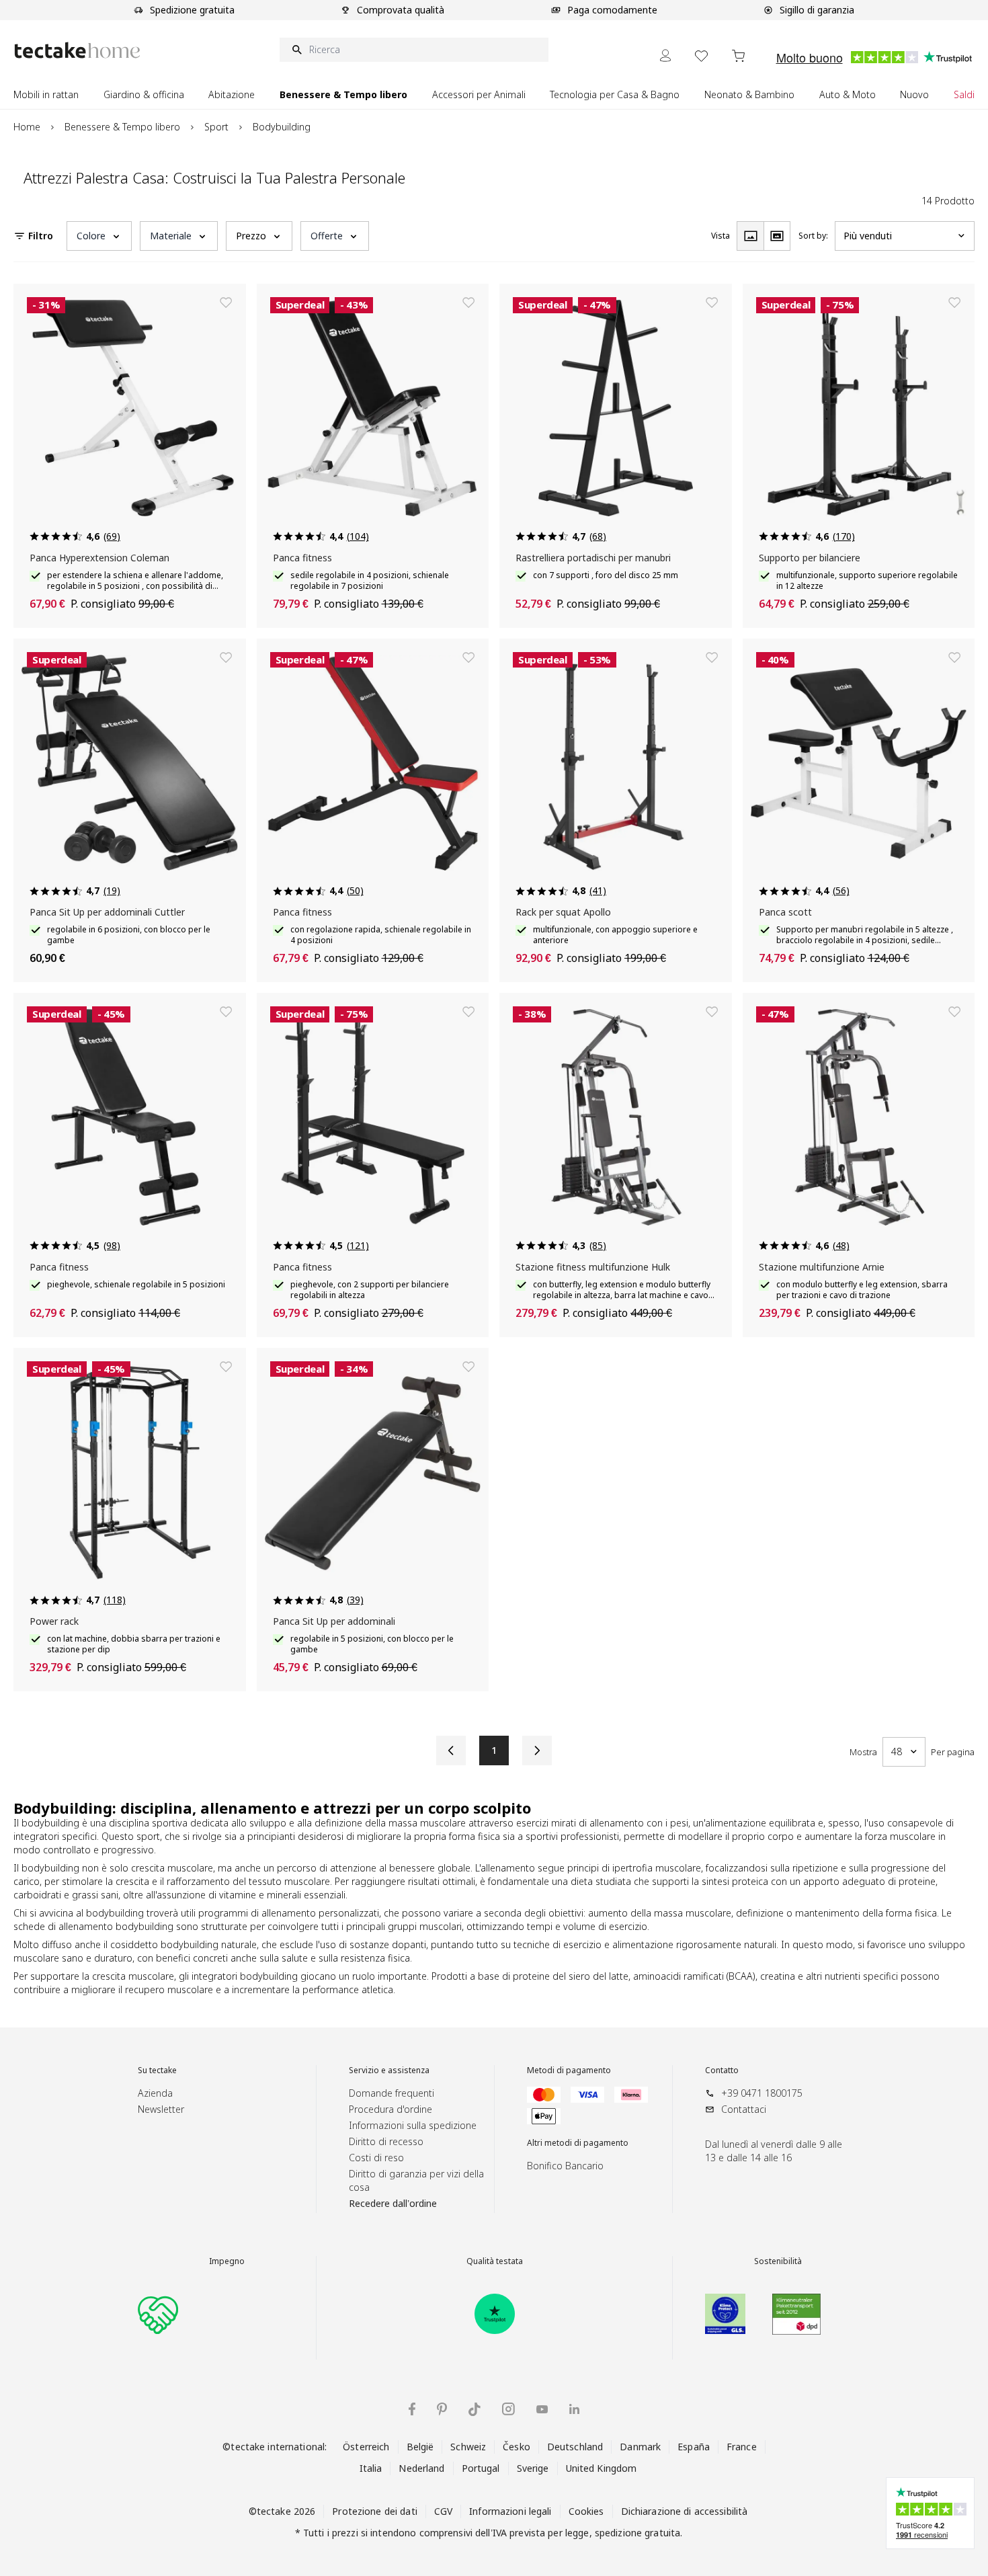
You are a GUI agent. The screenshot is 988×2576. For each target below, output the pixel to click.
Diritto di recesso (386, 2141)
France (742, 2447)
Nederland (421, 2468)
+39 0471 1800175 (762, 2093)
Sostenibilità (778, 2261)
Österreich (366, 2447)
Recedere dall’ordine (393, 2203)
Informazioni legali (510, 2511)
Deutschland (575, 2447)
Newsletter (161, 2109)
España (694, 2447)
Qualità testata (495, 2261)
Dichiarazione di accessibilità (685, 2511)
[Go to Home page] (77, 50)
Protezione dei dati (374, 2511)
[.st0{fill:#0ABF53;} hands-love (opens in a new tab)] (158, 2314)
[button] (99, 236)
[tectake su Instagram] (508, 2409)
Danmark (640, 2447)
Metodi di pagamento (569, 2070)
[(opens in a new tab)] (495, 2314)
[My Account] (665, 55)
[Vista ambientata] (777, 236)
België (420, 2447)
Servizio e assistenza (389, 2070)
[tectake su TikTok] (475, 2409)
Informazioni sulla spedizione (413, 2125)
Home (27, 127)
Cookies (586, 2511)
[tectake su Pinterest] (442, 2409)
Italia (371, 2468)
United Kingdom (602, 2468)
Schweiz (468, 2447)
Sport (216, 127)
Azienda (155, 2093)
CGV (443, 2511)
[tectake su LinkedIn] (574, 2409)
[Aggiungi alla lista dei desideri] (226, 303)
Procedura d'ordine (390, 2109)
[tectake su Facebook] (412, 2409)
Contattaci (744, 2109)
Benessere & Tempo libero (122, 127)
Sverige (533, 2468)
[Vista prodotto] (750, 236)
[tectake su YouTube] (542, 2409)
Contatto (722, 2070)
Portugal (481, 2468)
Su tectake (157, 2070)
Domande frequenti (392, 2093)
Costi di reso (376, 2158)
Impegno (227, 2261)
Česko (517, 2447)
